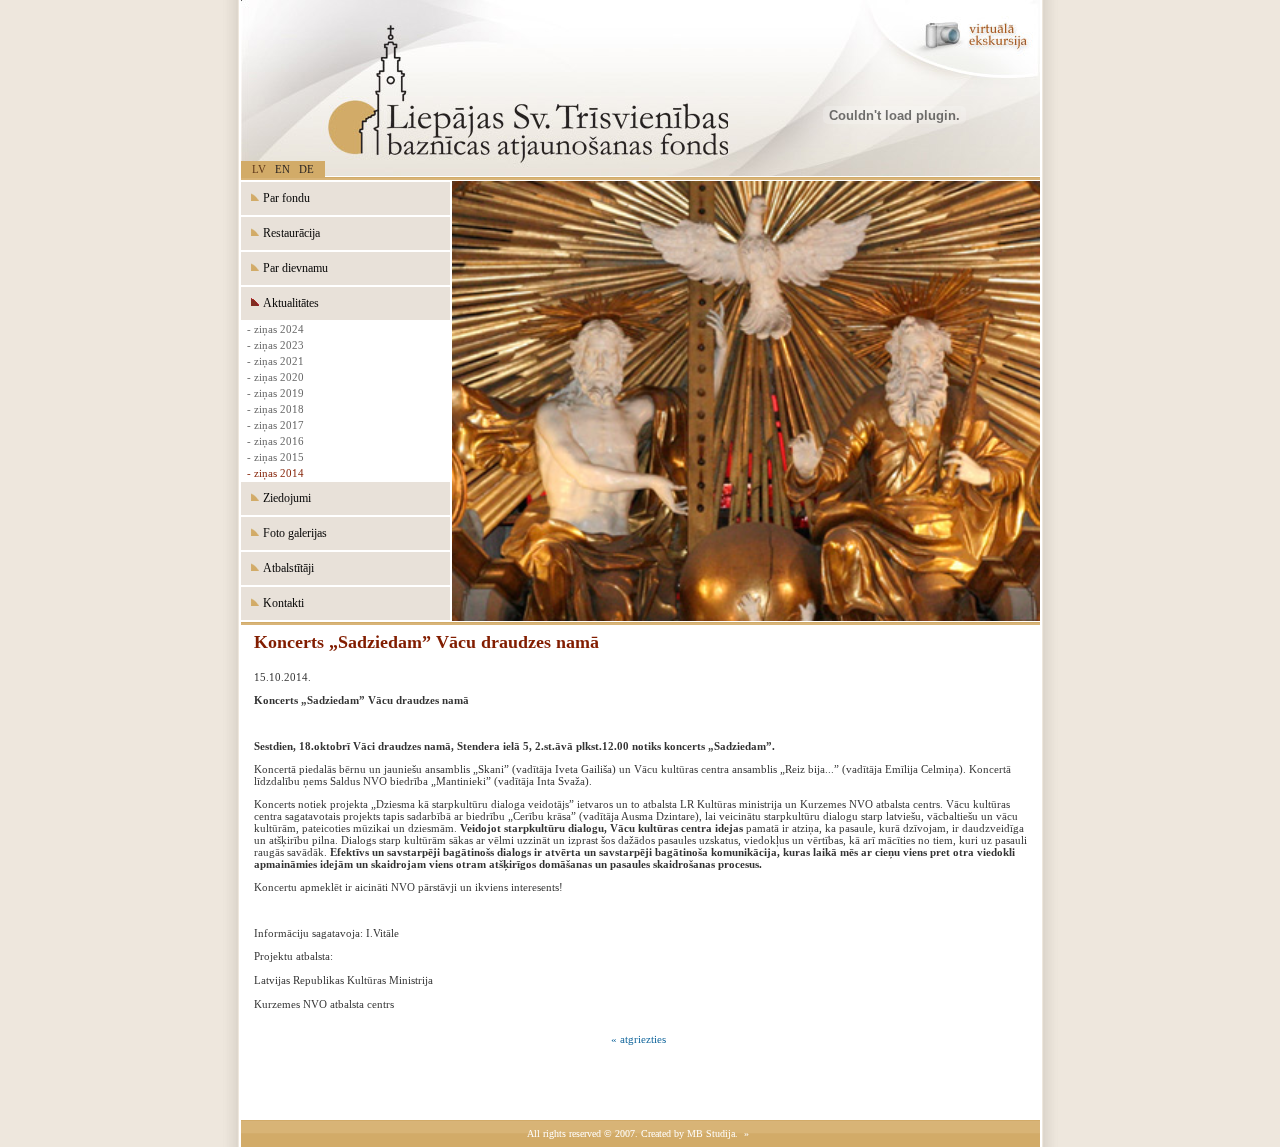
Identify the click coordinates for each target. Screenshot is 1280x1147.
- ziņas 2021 (272, 361)
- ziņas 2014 (272, 473)
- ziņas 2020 (272, 377)
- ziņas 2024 (272, 329)
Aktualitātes (289, 303)
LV (259, 169)
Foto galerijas (293, 533)
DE (306, 169)
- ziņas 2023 (272, 345)
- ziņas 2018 (272, 409)
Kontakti (282, 603)
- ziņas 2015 (272, 457)
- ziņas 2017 (272, 425)
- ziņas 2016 (272, 441)
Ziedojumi (285, 498)
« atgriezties (638, 1039)
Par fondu (285, 198)
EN (282, 169)
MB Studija (711, 1133)
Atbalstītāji (287, 568)
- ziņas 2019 (272, 393)
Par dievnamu (294, 268)
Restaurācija (290, 233)
